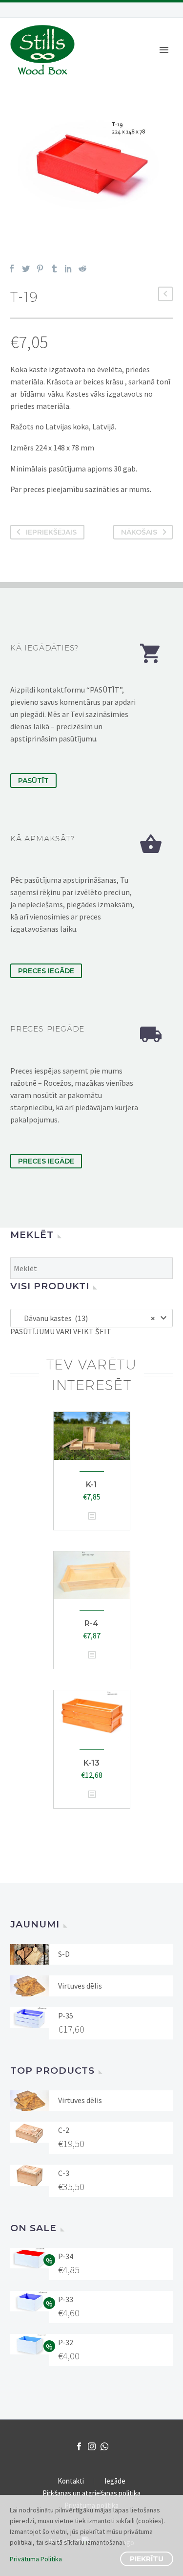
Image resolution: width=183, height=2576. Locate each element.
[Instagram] (92, 2446)
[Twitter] (26, 269)
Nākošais (139, 532)
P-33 (66, 2299)
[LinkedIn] (68, 269)
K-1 (91, 1485)
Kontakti (71, 2481)
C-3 (64, 2173)
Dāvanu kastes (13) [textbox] (87, 1318)
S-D (64, 1954)
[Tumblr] (54, 269)
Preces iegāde (46, 971)
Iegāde (115, 2481)
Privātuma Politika (36, 2559)
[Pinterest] (40, 269)
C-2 (64, 2130)
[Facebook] (12, 269)
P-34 (66, 2256)
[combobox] (91, 1318)
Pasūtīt (33, 781)
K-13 (91, 1763)
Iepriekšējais (51, 532)
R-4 (91, 1624)
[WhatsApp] (104, 2446)
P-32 (66, 2342)
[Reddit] (82, 269)
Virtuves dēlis (80, 1986)
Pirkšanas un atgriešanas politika (91, 2494)
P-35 (66, 2016)
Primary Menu (164, 50)
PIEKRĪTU (147, 2559)
